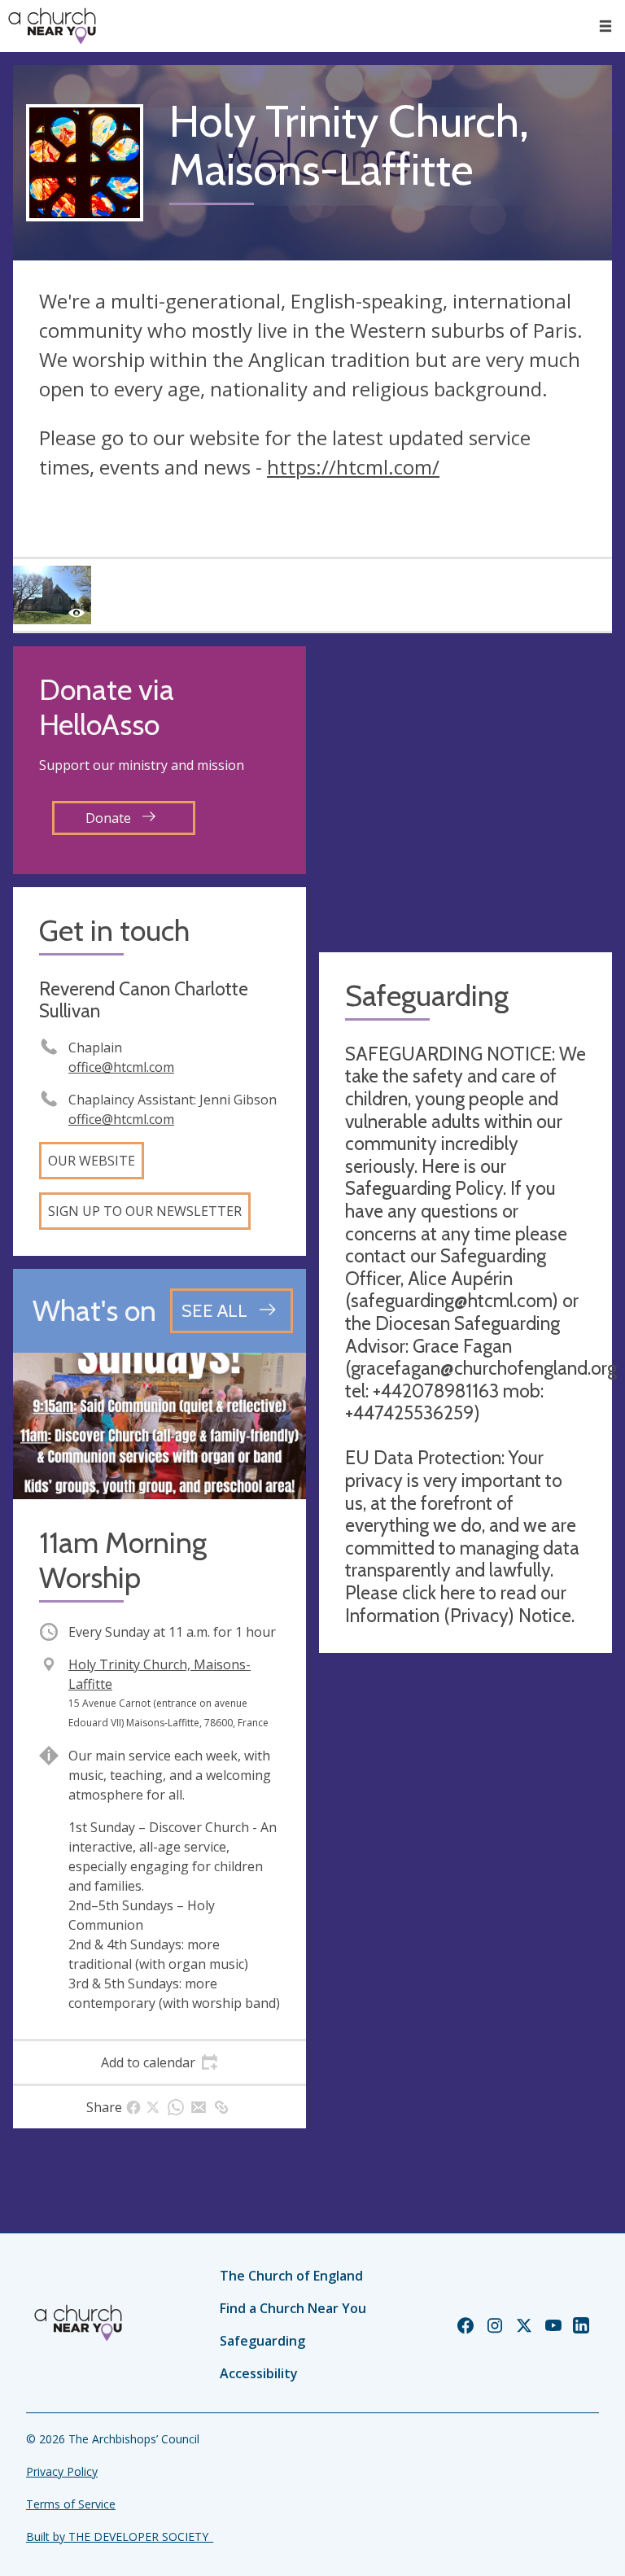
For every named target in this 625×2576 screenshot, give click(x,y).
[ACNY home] (52, 26)
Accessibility (259, 2373)
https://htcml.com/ (353, 467)
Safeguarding (262, 2341)
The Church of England (291, 2276)
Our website (92, 1161)
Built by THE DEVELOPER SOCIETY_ (120, 2537)
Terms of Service (71, 2504)
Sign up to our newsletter (145, 1211)
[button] (605, 26)
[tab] (160, 2062)
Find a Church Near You (293, 2308)
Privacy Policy (62, 2471)
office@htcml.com (121, 1067)
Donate (110, 818)
